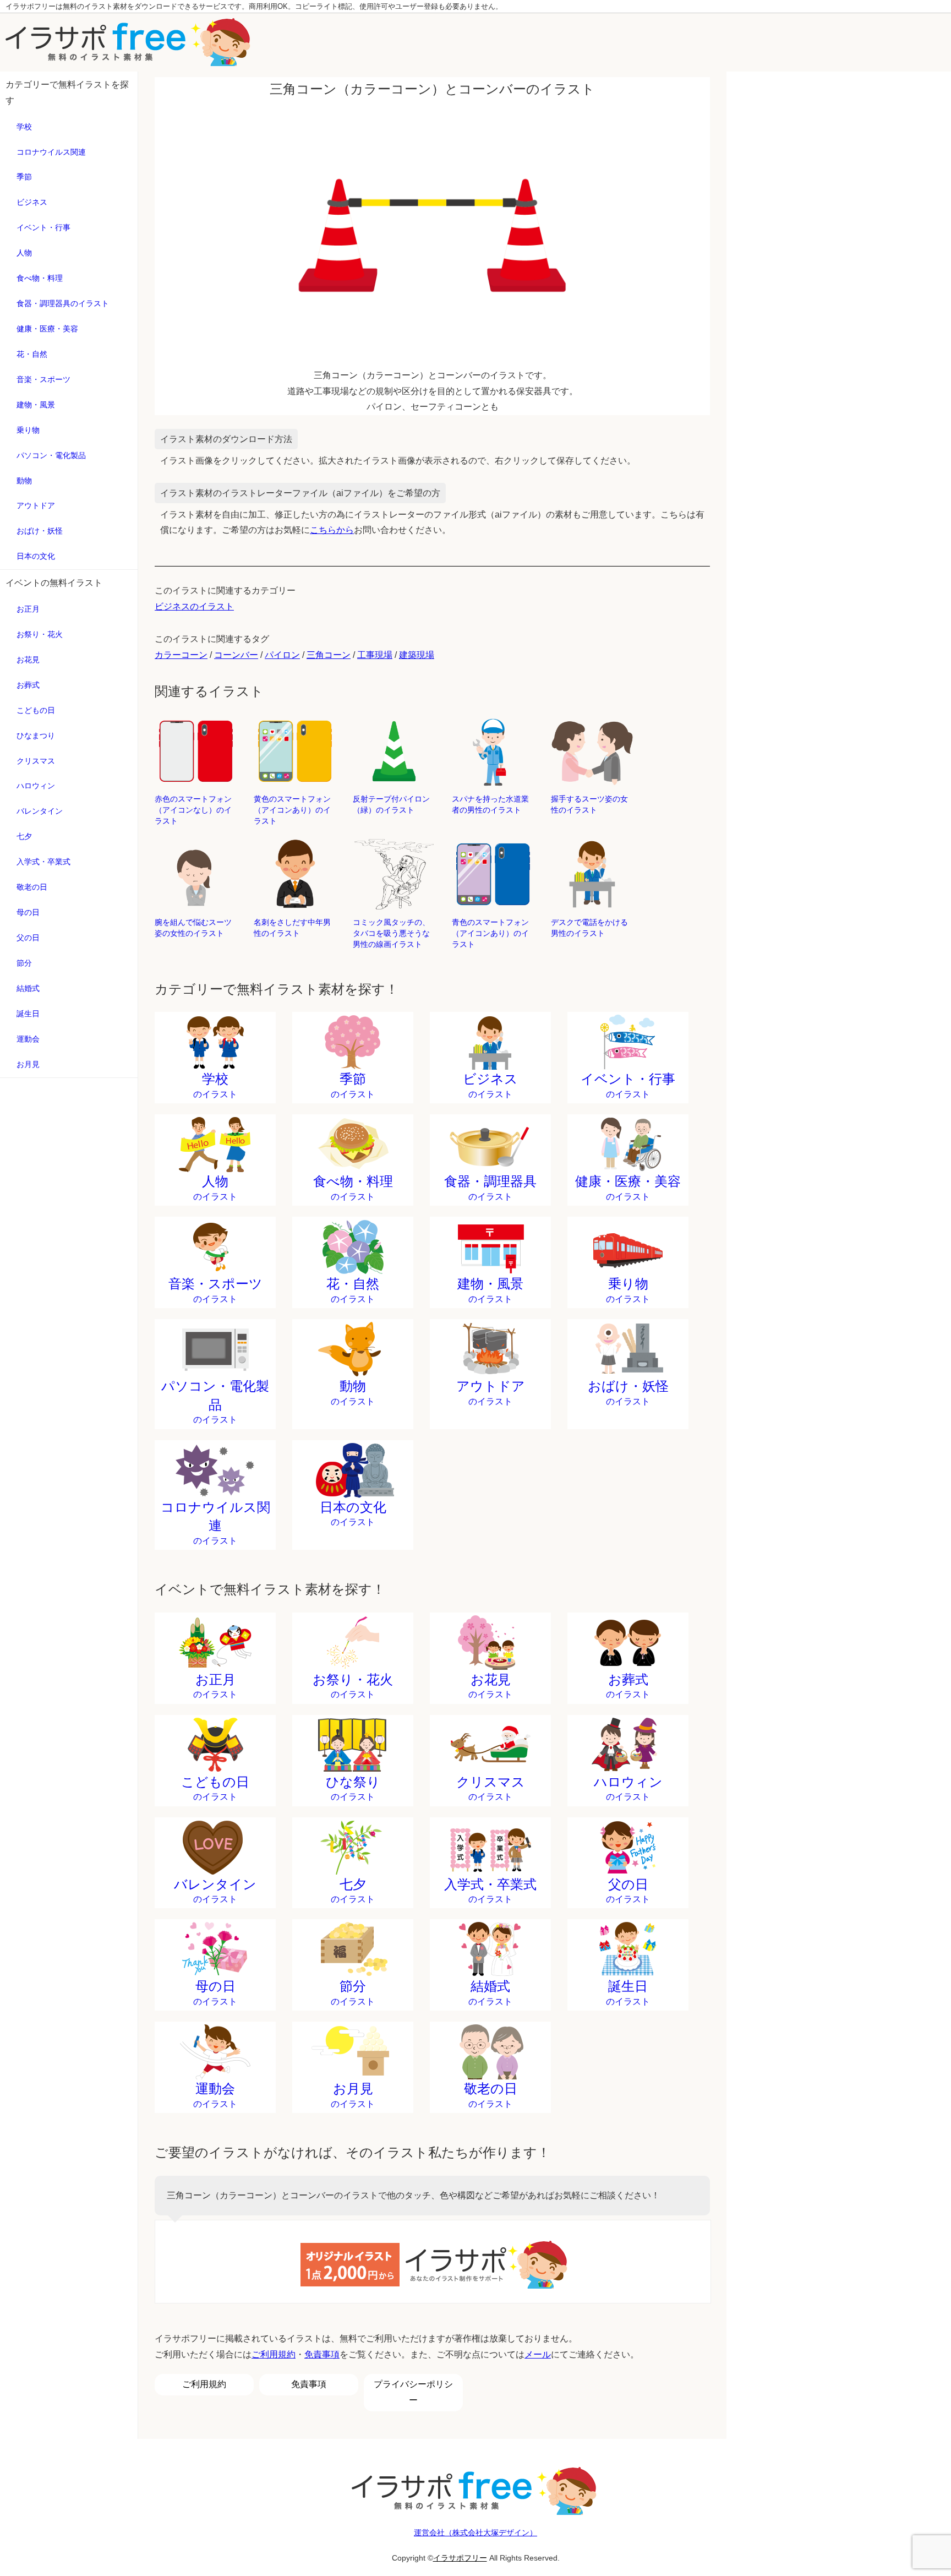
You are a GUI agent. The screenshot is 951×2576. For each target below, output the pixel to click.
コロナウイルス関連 (51, 152)
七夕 (24, 836)
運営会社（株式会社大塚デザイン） (475, 2533)
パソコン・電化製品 (51, 455)
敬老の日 (32, 887)
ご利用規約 (274, 2354)
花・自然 (32, 354)
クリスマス (36, 761)
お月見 (28, 1064)
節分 (24, 963)
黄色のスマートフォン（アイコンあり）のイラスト (292, 810)
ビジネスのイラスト (194, 606)
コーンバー (236, 655)
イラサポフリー (460, 2558)
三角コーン (329, 655)
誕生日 (28, 1014)
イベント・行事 (43, 227)
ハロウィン (36, 786)
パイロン (282, 655)
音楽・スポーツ (43, 379)
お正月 (28, 609)
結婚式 (28, 988)
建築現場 (417, 655)
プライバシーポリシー (413, 2392)
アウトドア (36, 505)
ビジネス (32, 202)
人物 (24, 253)
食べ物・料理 (40, 278)
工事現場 (375, 655)
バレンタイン (40, 811)
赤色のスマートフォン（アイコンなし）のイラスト (193, 810)
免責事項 (322, 2354)
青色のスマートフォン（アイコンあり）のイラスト (490, 933)
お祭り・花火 (40, 634)
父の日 (28, 938)
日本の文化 (36, 556)
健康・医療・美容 (47, 329)
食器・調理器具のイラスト (63, 303)
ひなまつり (36, 736)
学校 (24, 127)
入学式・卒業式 (43, 862)
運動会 (28, 1039)
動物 (24, 481)
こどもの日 (36, 710)
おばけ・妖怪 (40, 531)
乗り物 (28, 430)
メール (538, 2354)
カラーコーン (181, 655)
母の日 (28, 912)
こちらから (332, 530)
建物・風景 (36, 405)
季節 (24, 177)
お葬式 (28, 685)
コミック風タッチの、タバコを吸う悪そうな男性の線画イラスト (391, 933)
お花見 (28, 660)
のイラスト (215, 1085)
